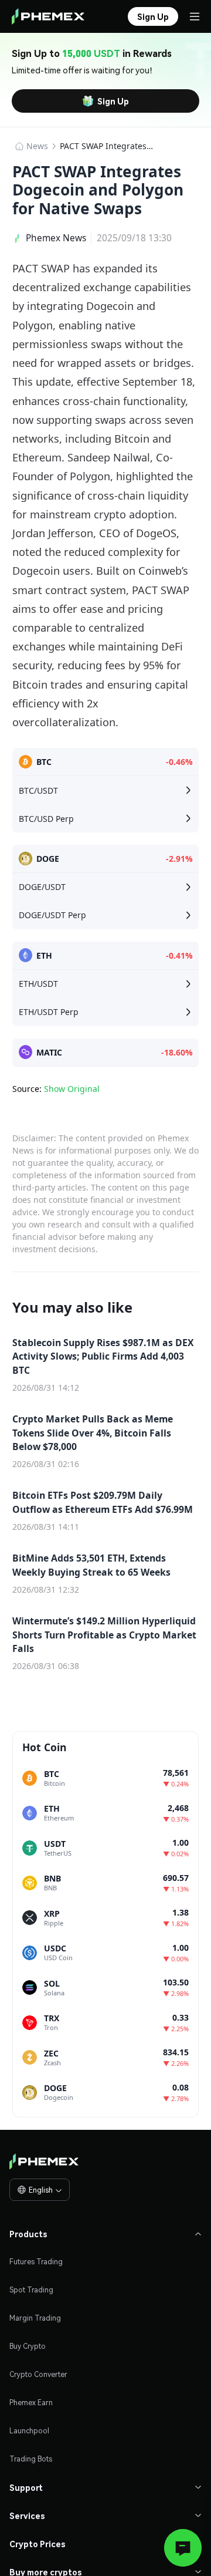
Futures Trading (36, 2262)
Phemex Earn (31, 2403)
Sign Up (113, 101)
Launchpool (29, 2431)
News (37, 146)
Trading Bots (31, 2459)
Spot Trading (31, 2290)
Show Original (72, 1089)
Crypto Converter (38, 2374)
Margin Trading (35, 2318)
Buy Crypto (28, 2346)
